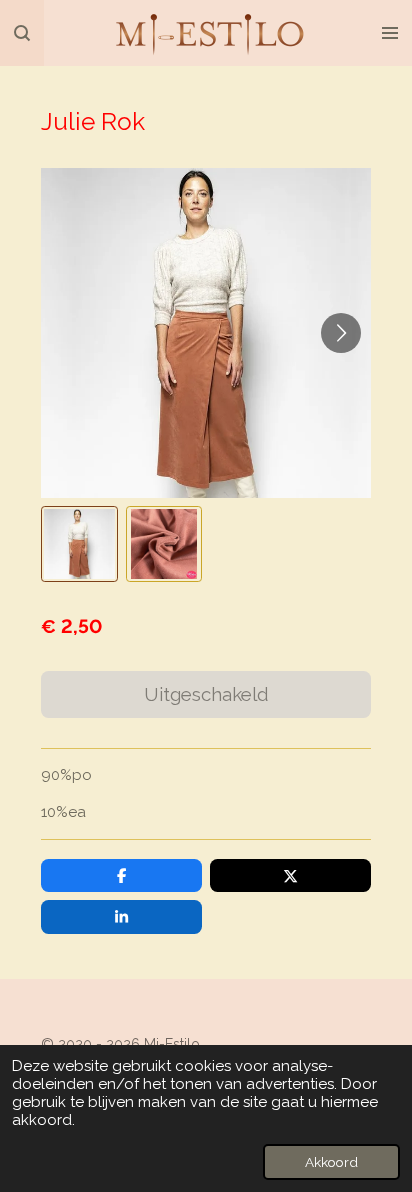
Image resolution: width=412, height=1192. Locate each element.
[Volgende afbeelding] (341, 333)
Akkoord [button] (331, 1162)
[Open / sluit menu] (390, 33)
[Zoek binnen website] (22, 33)
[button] (79, 544)
